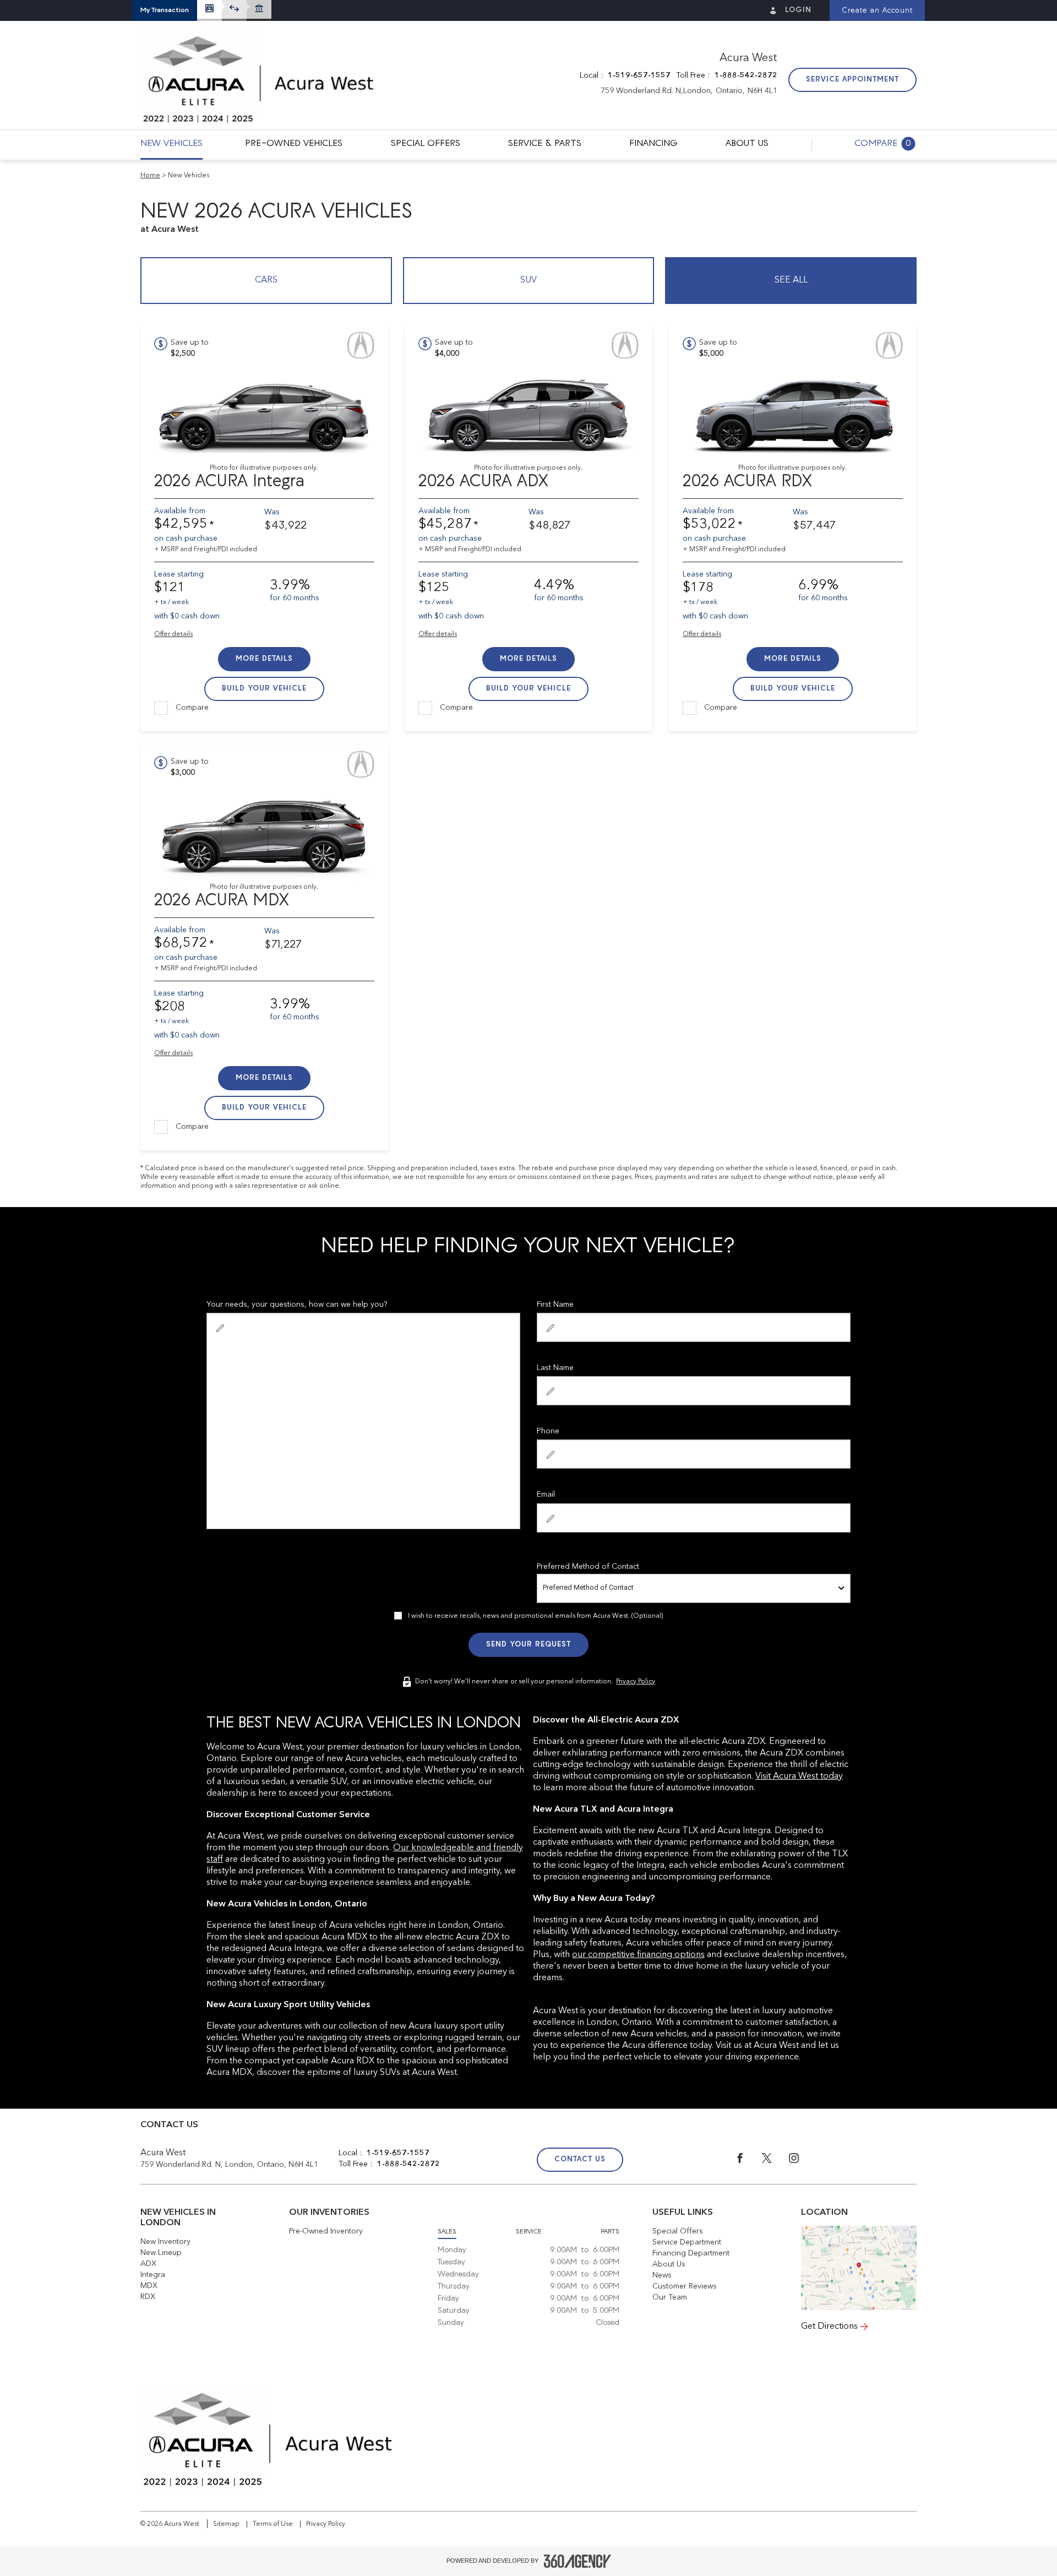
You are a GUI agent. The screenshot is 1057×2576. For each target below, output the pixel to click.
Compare (192, 708)
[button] (165, 10)
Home (150, 176)
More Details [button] (264, 659)
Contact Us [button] (580, 2159)
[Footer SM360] (577, 2561)
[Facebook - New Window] (748, 2161)
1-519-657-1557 (639, 75)
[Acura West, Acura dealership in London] (258, 80)
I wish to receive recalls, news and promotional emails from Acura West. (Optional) (535, 1616)
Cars (266, 280)
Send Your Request (528, 1645)
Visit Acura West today (799, 1776)
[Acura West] (859, 2268)
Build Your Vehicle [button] (264, 689)
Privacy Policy (636, 1682)
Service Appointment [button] (852, 80)
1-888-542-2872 (746, 75)
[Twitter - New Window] (775, 2161)
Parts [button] (610, 2232)
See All (791, 280)
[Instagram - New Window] (801, 2161)
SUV (528, 280)
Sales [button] (447, 2232)
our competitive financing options (638, 1955)
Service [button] (529, 2232)
